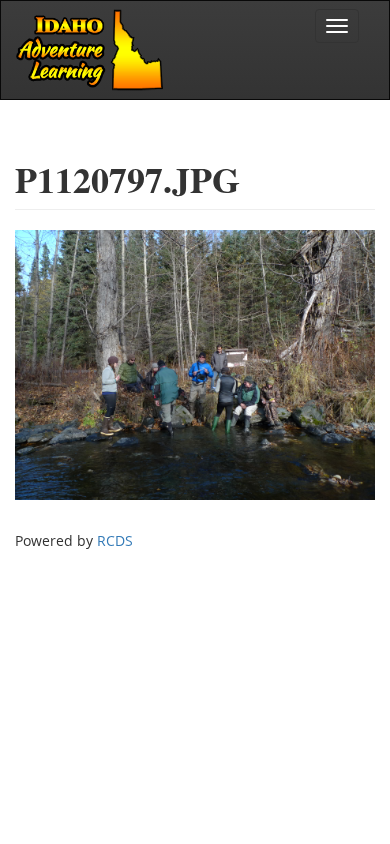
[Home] (91, 50)
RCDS (115, 540)
